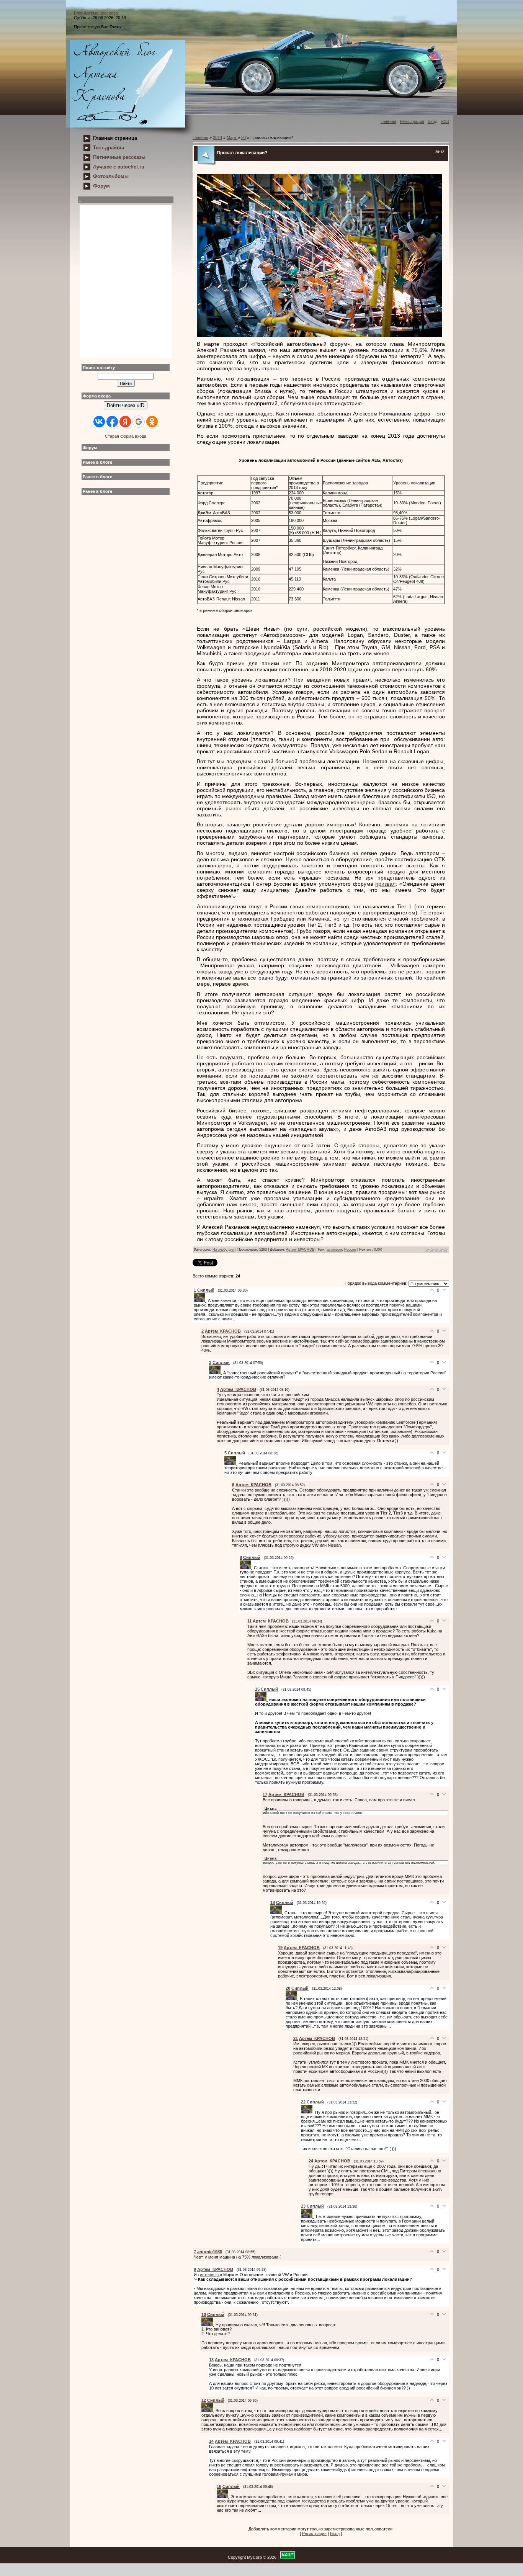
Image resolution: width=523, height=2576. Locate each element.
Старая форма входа (126, 436)
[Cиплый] (201, 1300)
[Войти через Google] (139, 422)
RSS (445, 121)
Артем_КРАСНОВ (300, 1250)
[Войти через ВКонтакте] (99, 422)
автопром (334, 1250)
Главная (388, 121)
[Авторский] (126, 84)
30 (244, 137)
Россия (350, 1250)
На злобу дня (223, 1250)
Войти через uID (126, 405)
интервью (210, 2275)
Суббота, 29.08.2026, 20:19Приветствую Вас (100, 20)
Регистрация (412, 121)
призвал (385, 884)
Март (232, 137)
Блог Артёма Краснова (96, 13)
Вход (432, 121)
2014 (217, 137)
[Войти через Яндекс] (125, 422)
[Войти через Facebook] (112, 422)
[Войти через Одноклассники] (152, 422)
